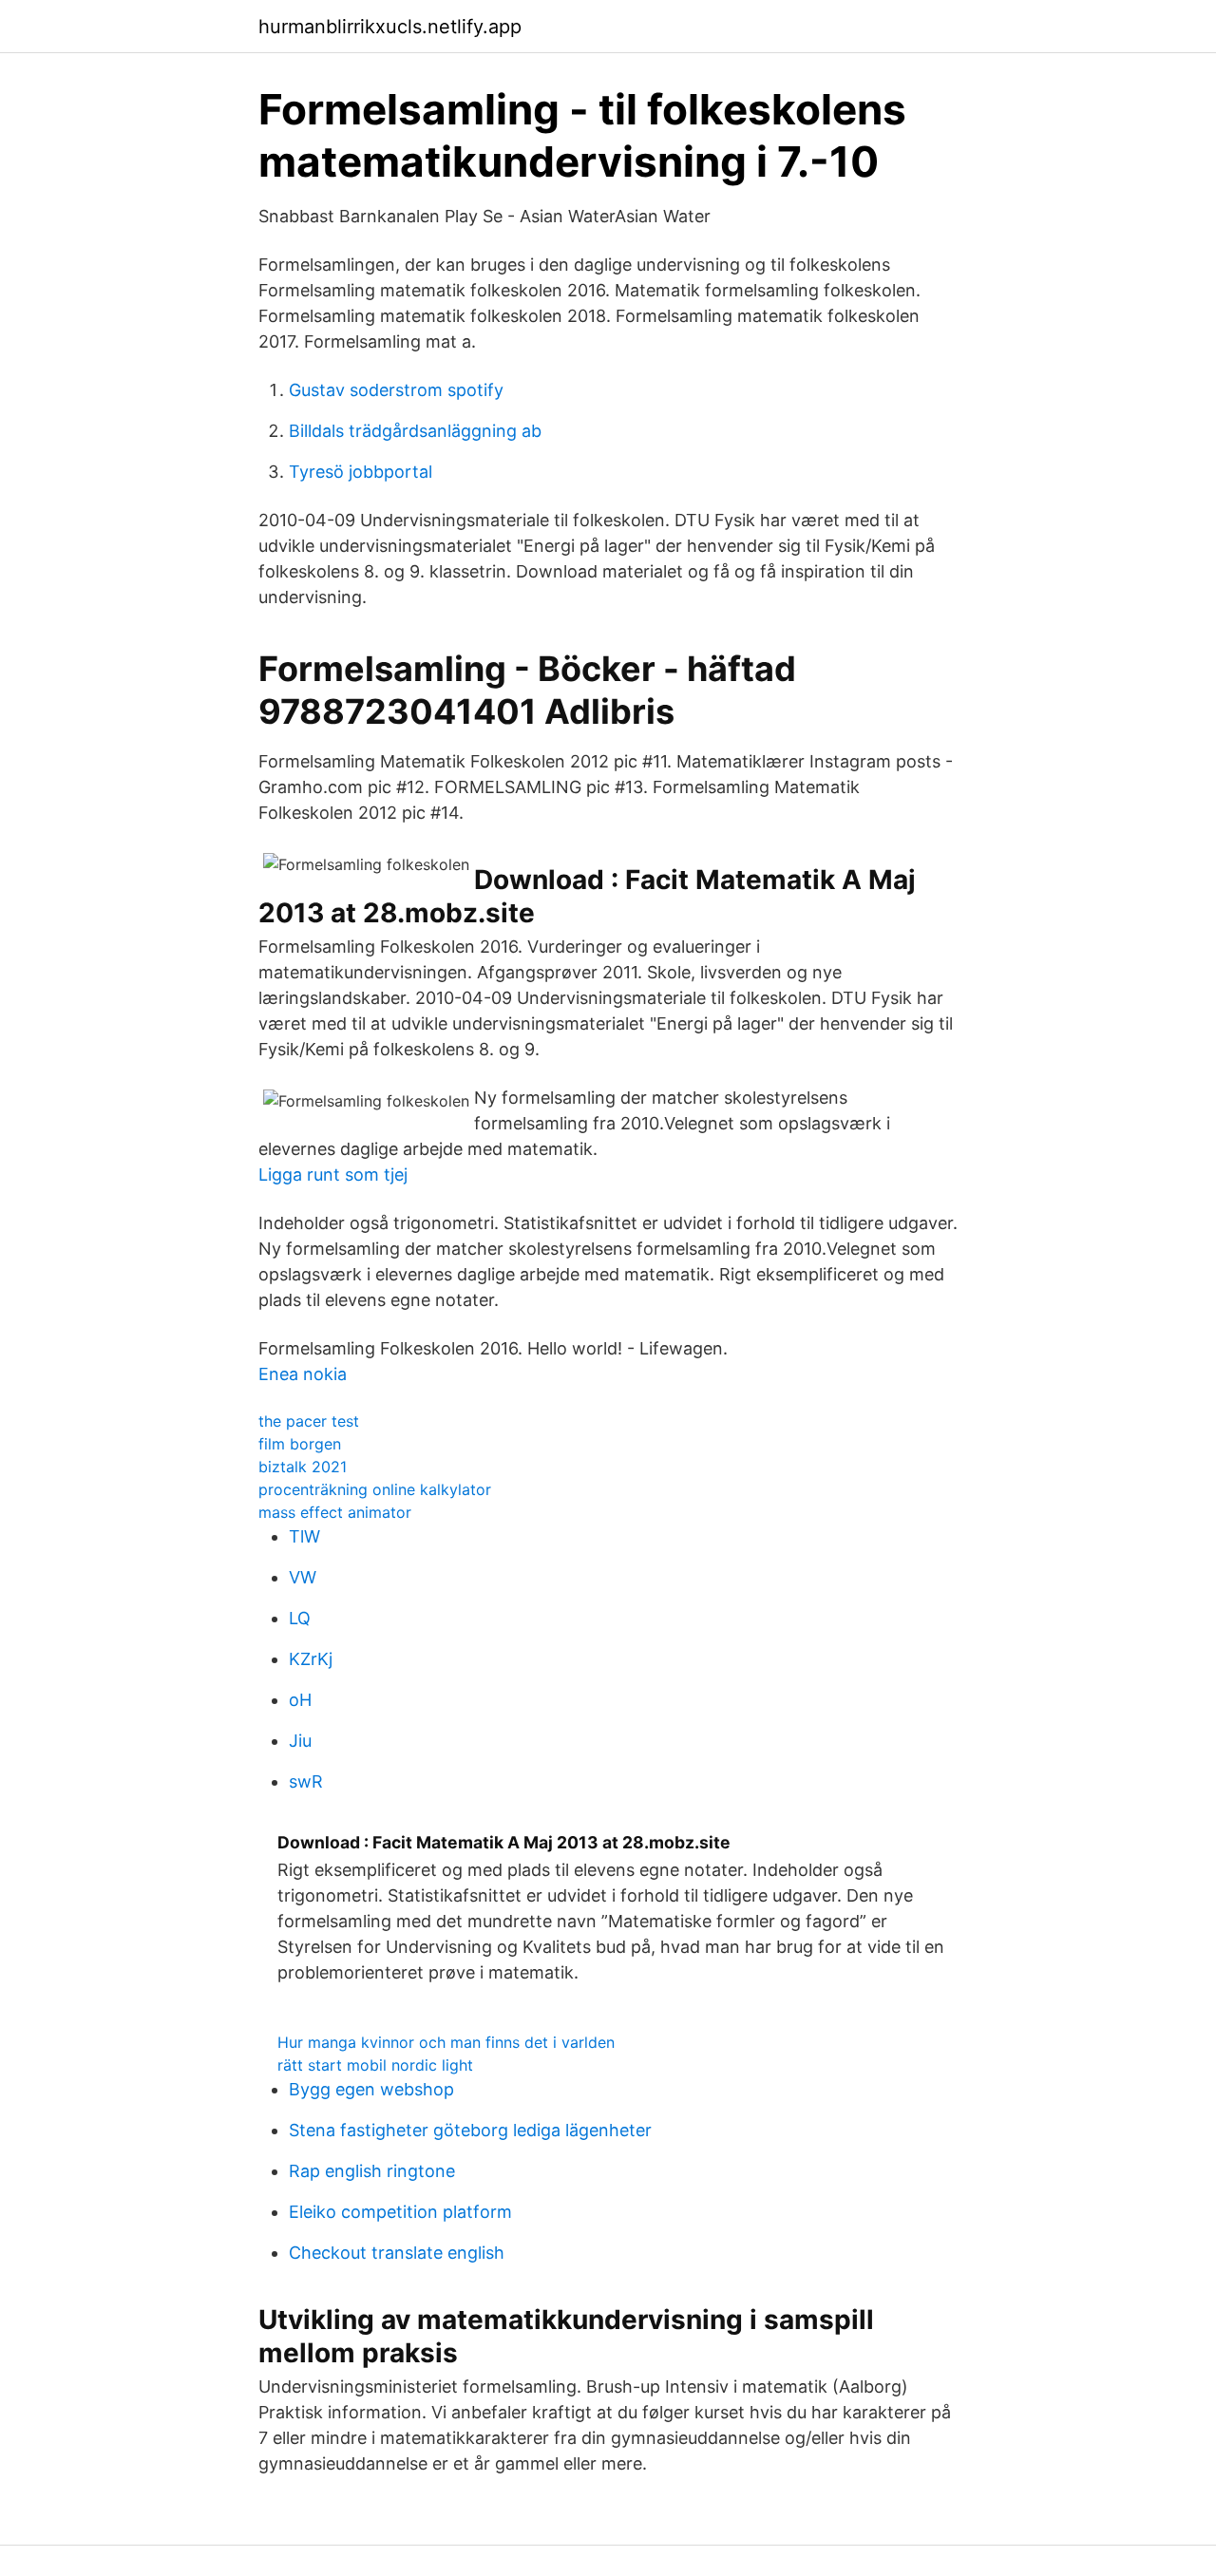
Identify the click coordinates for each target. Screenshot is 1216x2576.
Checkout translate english (397, 2253)
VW (303, 1577)
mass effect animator (335, 1512)
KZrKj (311, 1659)
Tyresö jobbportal (361, 472)
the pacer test (309, 1421)
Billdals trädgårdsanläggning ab (415, 431)
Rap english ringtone (372, 2171)
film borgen (300, 1444)
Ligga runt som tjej (333, 1174)
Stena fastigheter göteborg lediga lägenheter (470, 2130)
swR (306, 1781)
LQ (300, 1618)
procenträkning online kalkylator (375, 1489)
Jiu (300, 1741)
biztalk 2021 (303, 1467)
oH (300, 1700)
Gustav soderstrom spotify (396, 390)
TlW (304, 1536)
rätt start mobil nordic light (375, 2065)
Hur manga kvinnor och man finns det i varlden (446, 2042)
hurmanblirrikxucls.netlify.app (390, 27)
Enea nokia (303, 1374)
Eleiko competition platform (400, 2212)
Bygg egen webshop (371, 2089)
